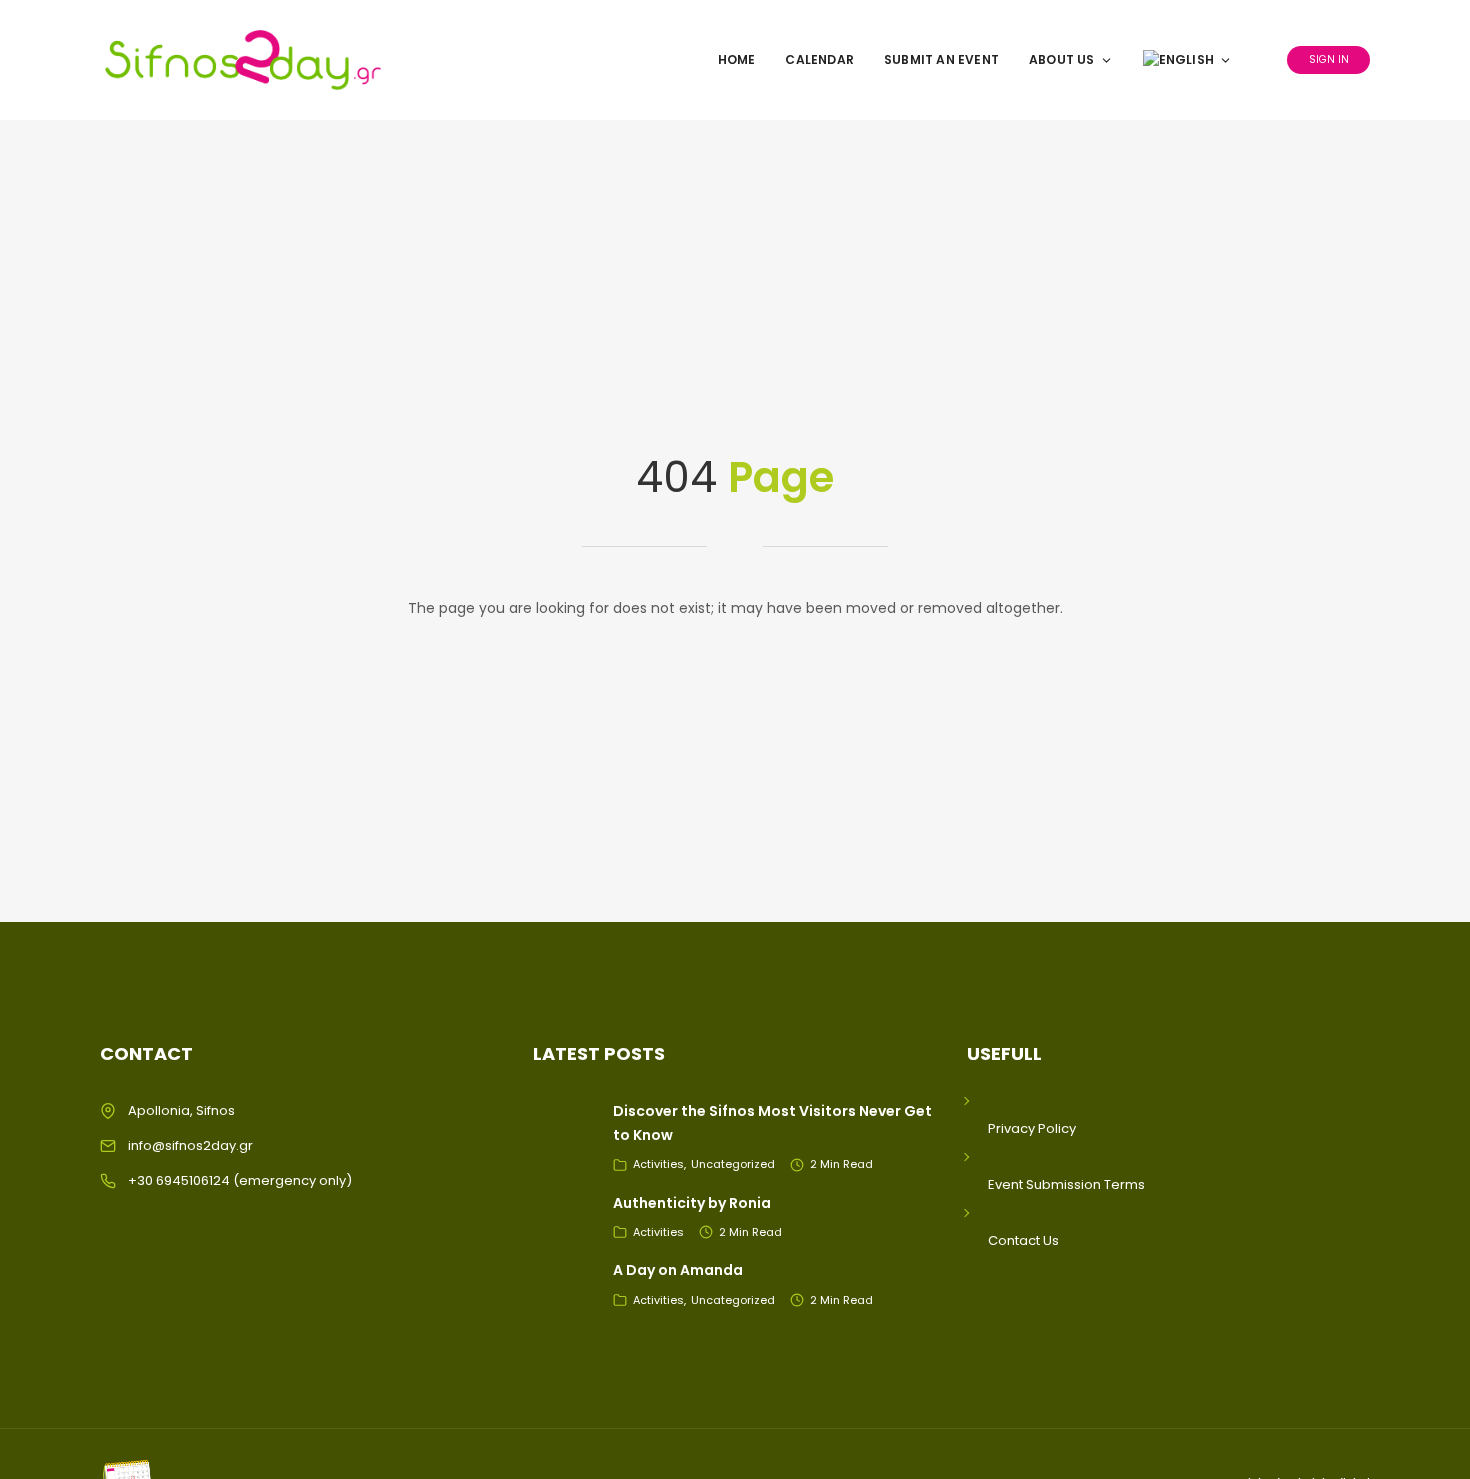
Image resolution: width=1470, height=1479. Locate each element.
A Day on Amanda (678, 1270)
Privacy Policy (1032, 1128)
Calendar (819, 59)
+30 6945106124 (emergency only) (240, 1180)
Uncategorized (733, 1164)
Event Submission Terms (1066, 1184)
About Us (1062, 59)
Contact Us (1023, 1240)
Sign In (1329, 59)
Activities (658, 1164)
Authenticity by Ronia (692, 1203)
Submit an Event (941, 59)
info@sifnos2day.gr (190, 1145)
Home (737, 59)
